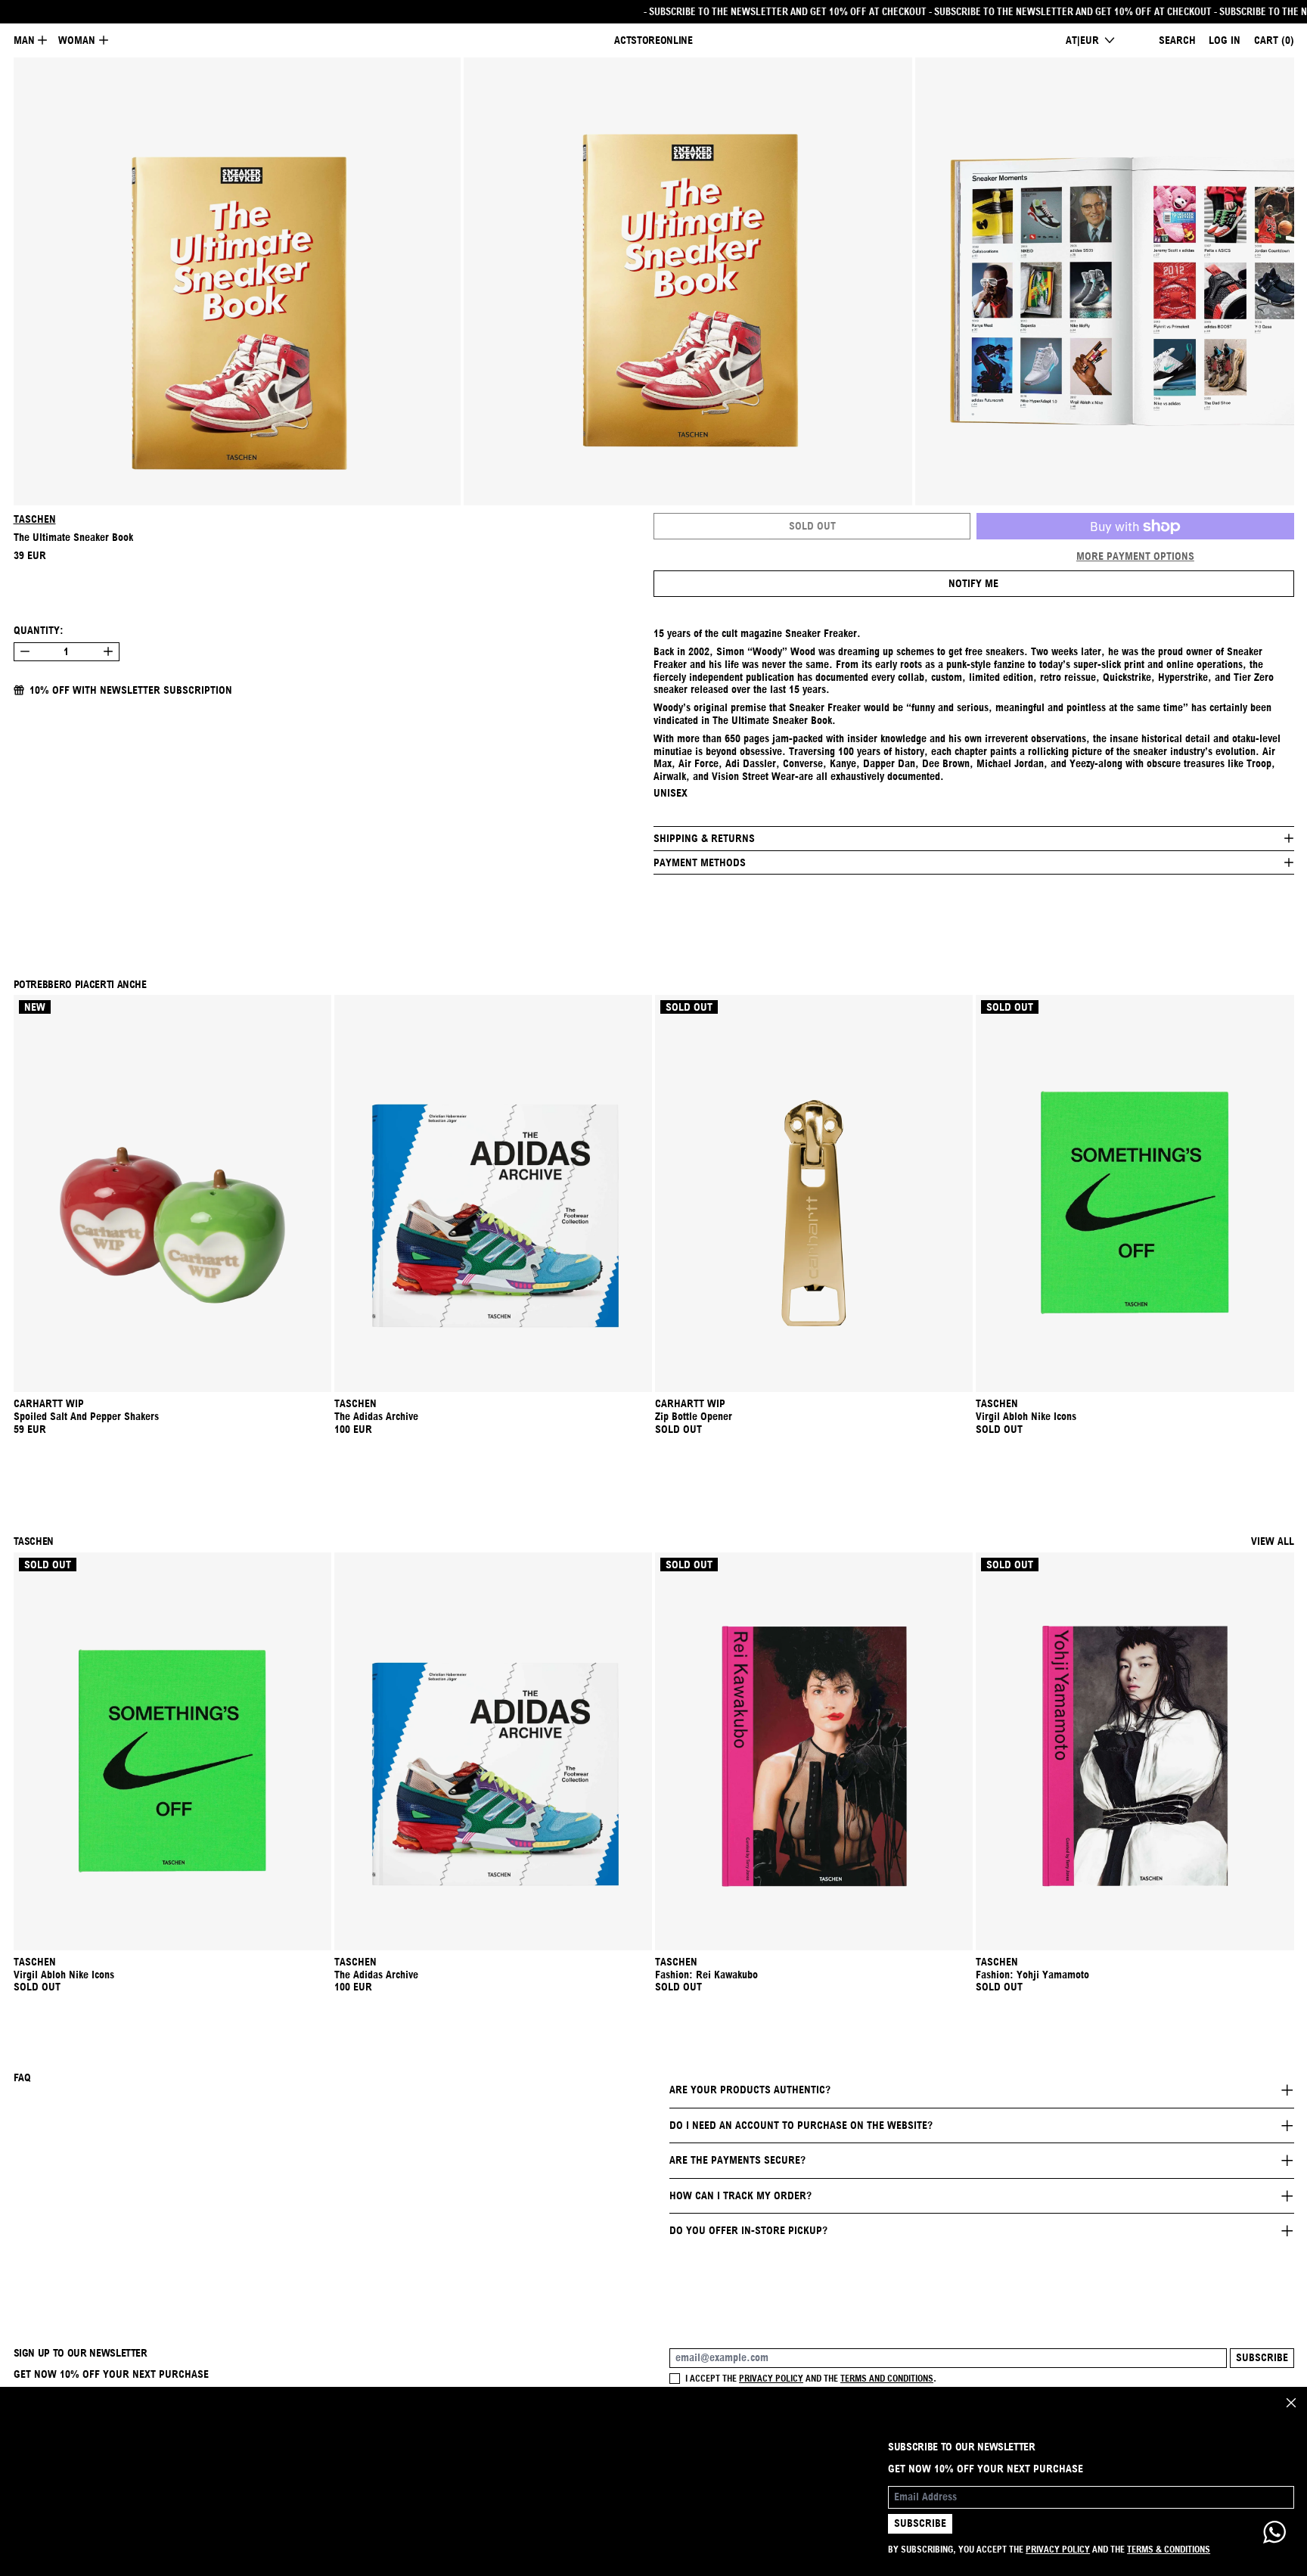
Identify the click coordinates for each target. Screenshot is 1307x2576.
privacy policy (771, 2378)
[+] (109, 652)
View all (1273, 1541)
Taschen (35, 519)
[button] (237, 282)
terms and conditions (887, 2378)
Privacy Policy (1058, 2549)
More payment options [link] (1135, 556)
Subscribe (1262, 2357)
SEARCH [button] (1177, 40)
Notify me (973, 583)
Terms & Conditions (1169, 2549)
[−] (25, 652)
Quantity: (39, 630)
